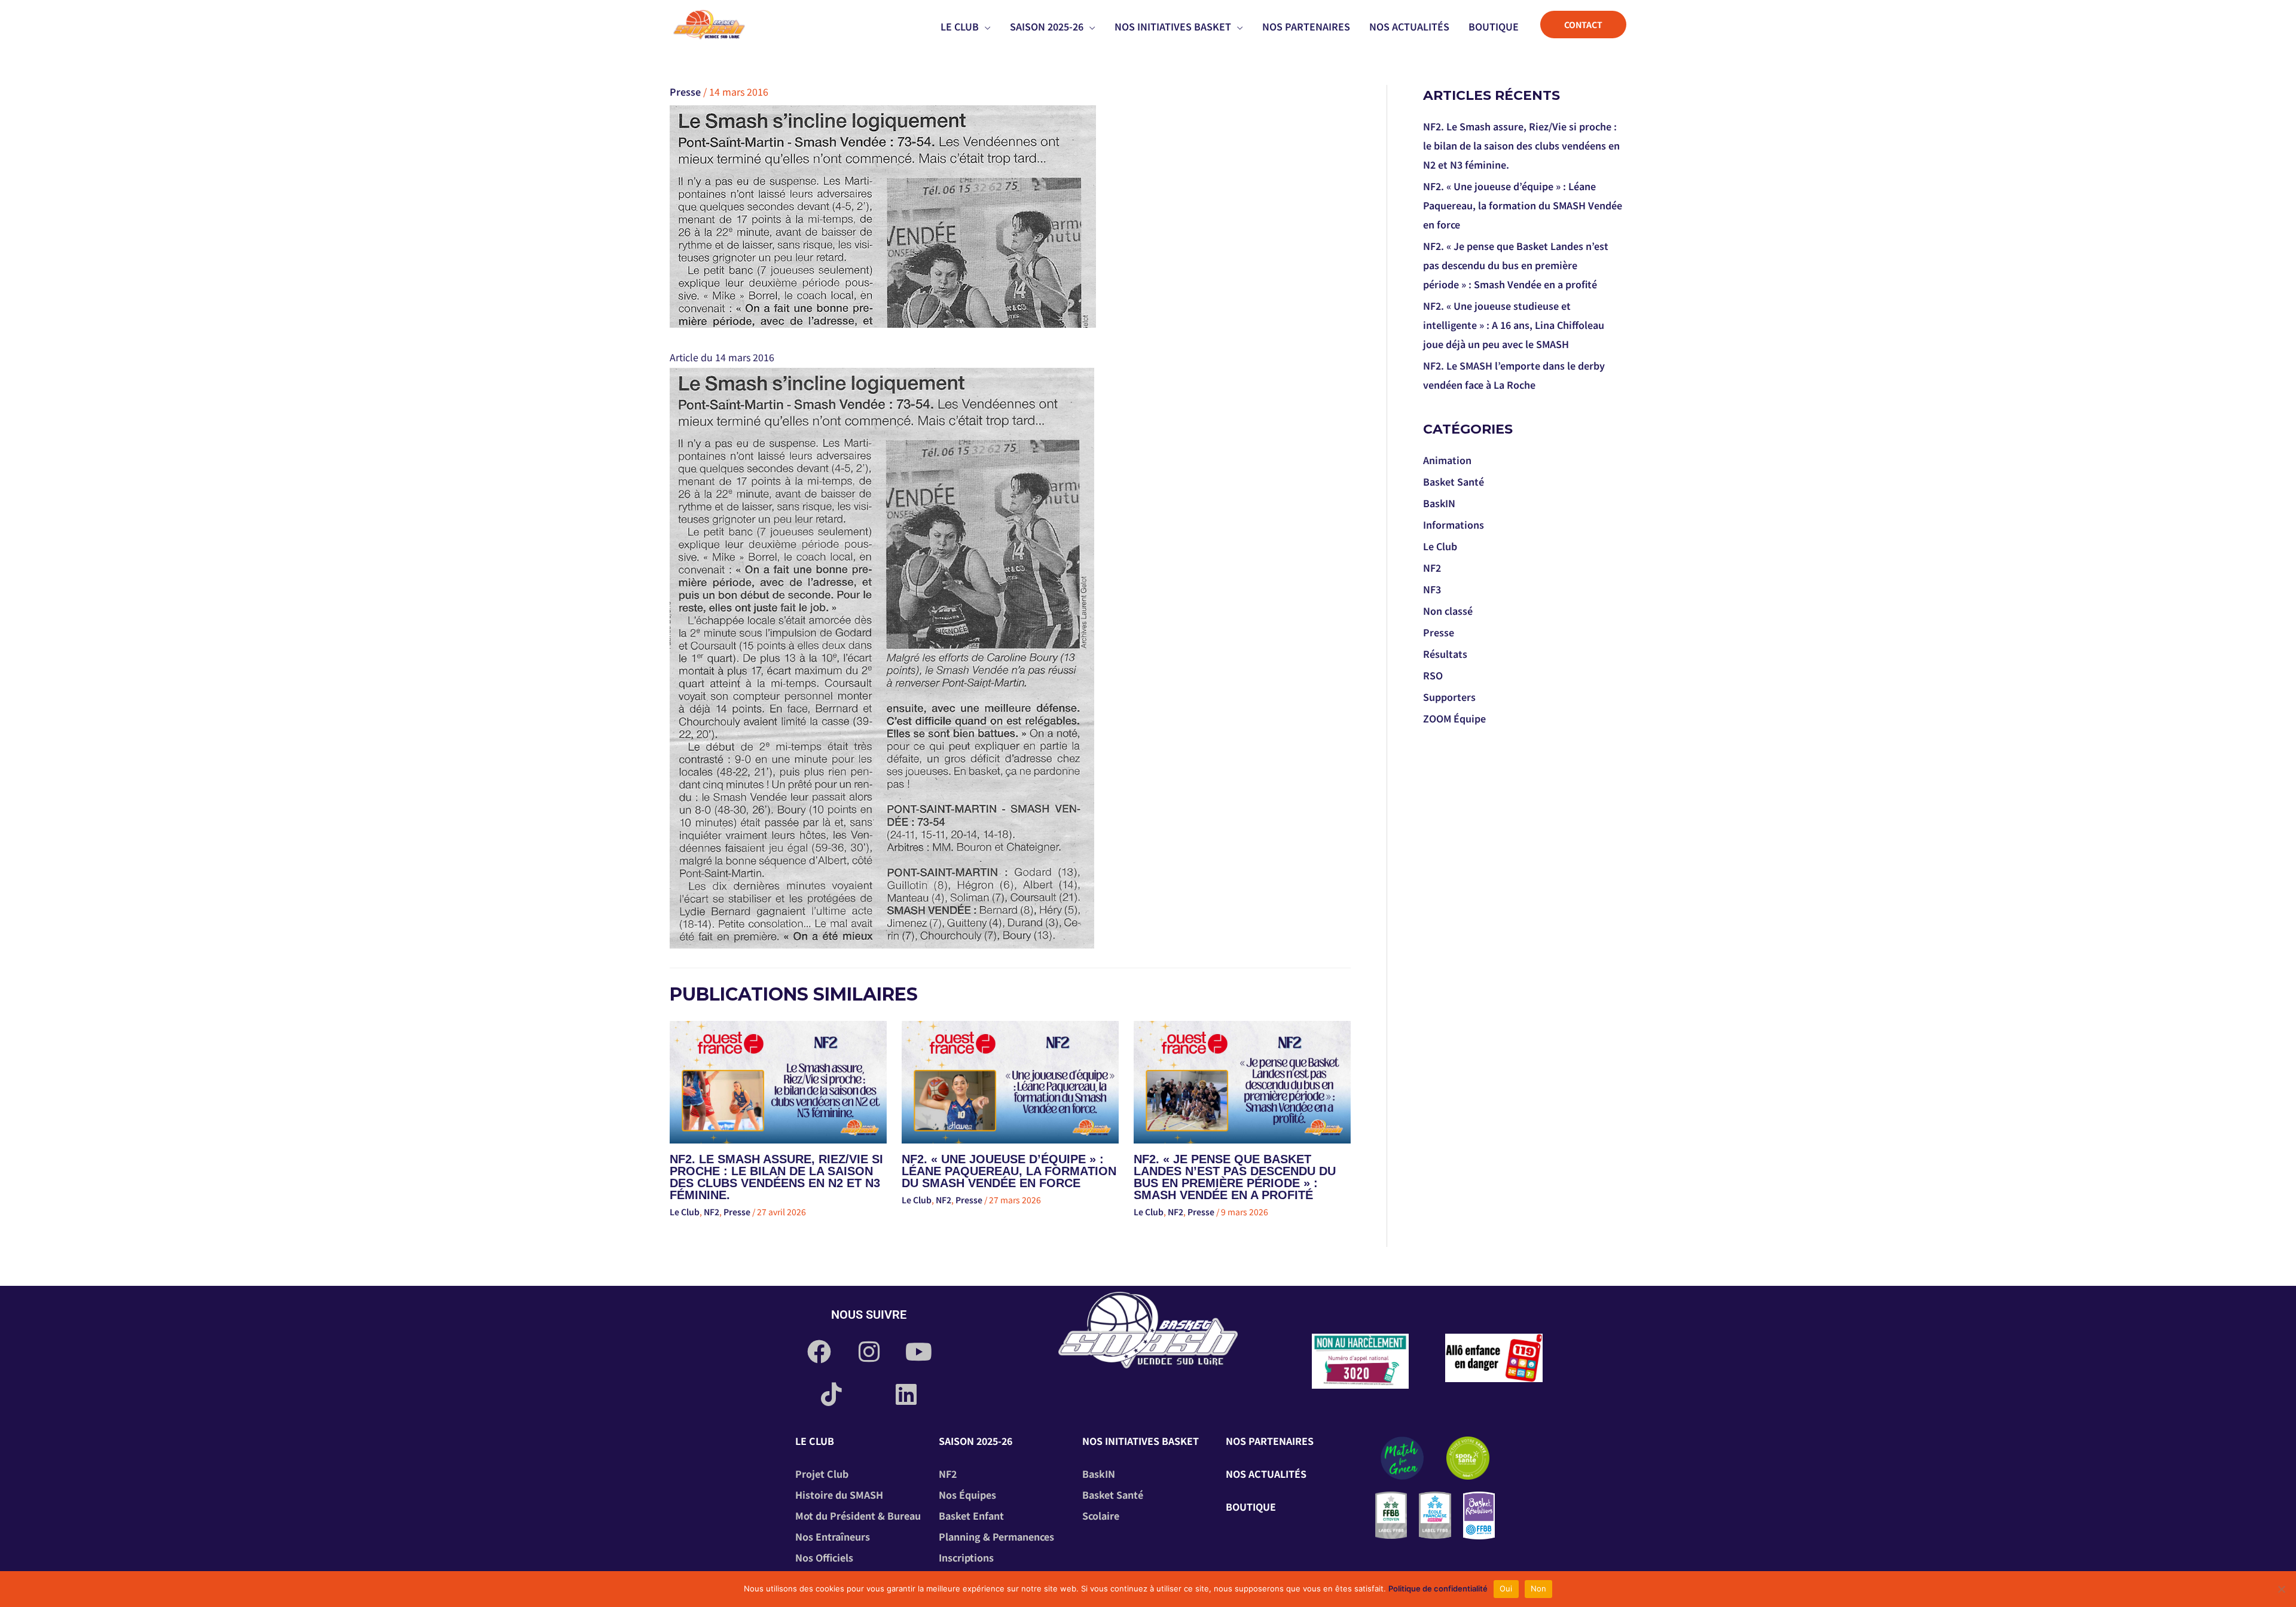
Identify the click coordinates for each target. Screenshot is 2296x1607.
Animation (1447, 460)
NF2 (712, 1212)
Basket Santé (1454, 481)
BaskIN (1439, 503)
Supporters (1449, 697)
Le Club (685, 1212)
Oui (1506, 1588)
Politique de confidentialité (1438, 1588)
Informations (1454, 525)
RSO (1433, 675)
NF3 (1432, 589)
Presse (685, 92)
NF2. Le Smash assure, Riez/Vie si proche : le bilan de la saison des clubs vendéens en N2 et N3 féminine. (776, 1177)
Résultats (1445, 654)
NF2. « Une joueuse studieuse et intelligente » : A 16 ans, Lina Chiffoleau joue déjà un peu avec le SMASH (1514, 325)
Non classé (1448, 611)
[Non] (2281, 1589)
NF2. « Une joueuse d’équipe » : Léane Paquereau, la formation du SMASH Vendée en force (1009, 1171)
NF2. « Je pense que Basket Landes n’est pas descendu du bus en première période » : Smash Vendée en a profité (1235, 1177)
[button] (985, 26)
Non (1539, 1588)
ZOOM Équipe (1454, 718)
